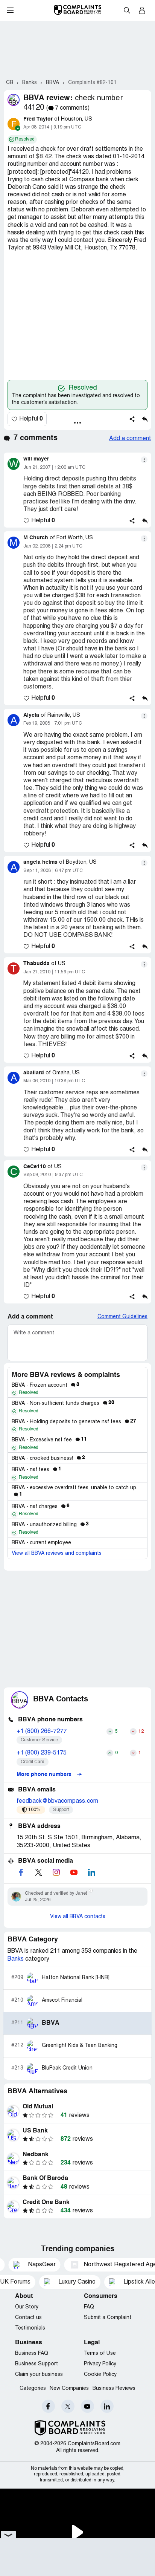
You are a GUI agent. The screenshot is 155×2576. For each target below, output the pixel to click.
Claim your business (39, 2375)
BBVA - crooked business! (48, 1459)
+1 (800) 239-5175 (42, 1753)
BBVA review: (48, 98)
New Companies (69, 2389)
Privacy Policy (100, 2364)
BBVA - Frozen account (46, 1385)
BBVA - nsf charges (41, 1507)
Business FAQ (32, 2353)
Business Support (36, 2364)
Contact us (28, 2318)
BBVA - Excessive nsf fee (49, 1440)
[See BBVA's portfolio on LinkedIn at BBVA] (91, 1872)
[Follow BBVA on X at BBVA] (38, 1872)
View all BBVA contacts (78, 1917)
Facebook (48, 2406)
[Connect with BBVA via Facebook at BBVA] (21, 1872)
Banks (16, 1959)
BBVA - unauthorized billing (50, 1525)
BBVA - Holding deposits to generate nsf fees (74, 1422)
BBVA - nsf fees (36, 1470)
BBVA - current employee (41, 1543)
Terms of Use (100, 2353)
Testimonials (30, 2328)
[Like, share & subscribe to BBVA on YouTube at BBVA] (74, 1872)
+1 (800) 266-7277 (42, 1732)
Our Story (27, 2307)
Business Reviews (114, 2389)
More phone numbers (45, 1774)
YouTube (87, 2406)
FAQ (89, 2307)
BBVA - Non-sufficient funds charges (63, 1403)
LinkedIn (107, 2406)
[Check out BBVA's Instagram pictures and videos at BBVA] (56, 1872)
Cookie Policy (100, 2375)
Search (127, 10)
